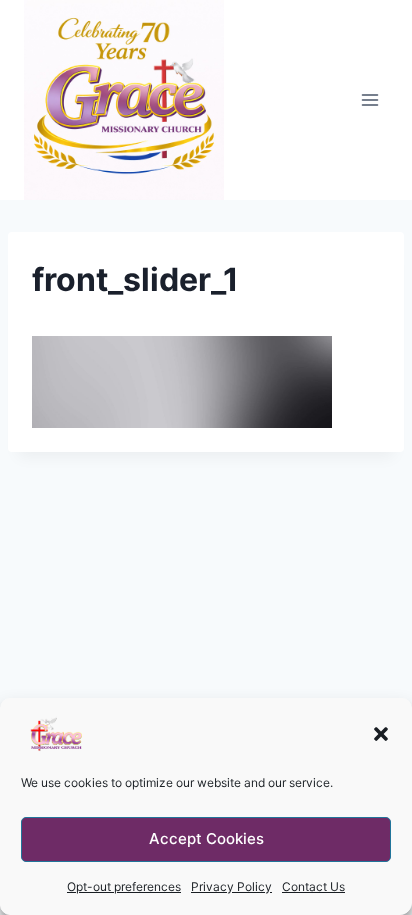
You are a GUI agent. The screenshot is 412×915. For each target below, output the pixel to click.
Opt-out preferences (124, 886)
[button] (381, 734)
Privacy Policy (231, 886)
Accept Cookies (206, 838)
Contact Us (313, 886)
